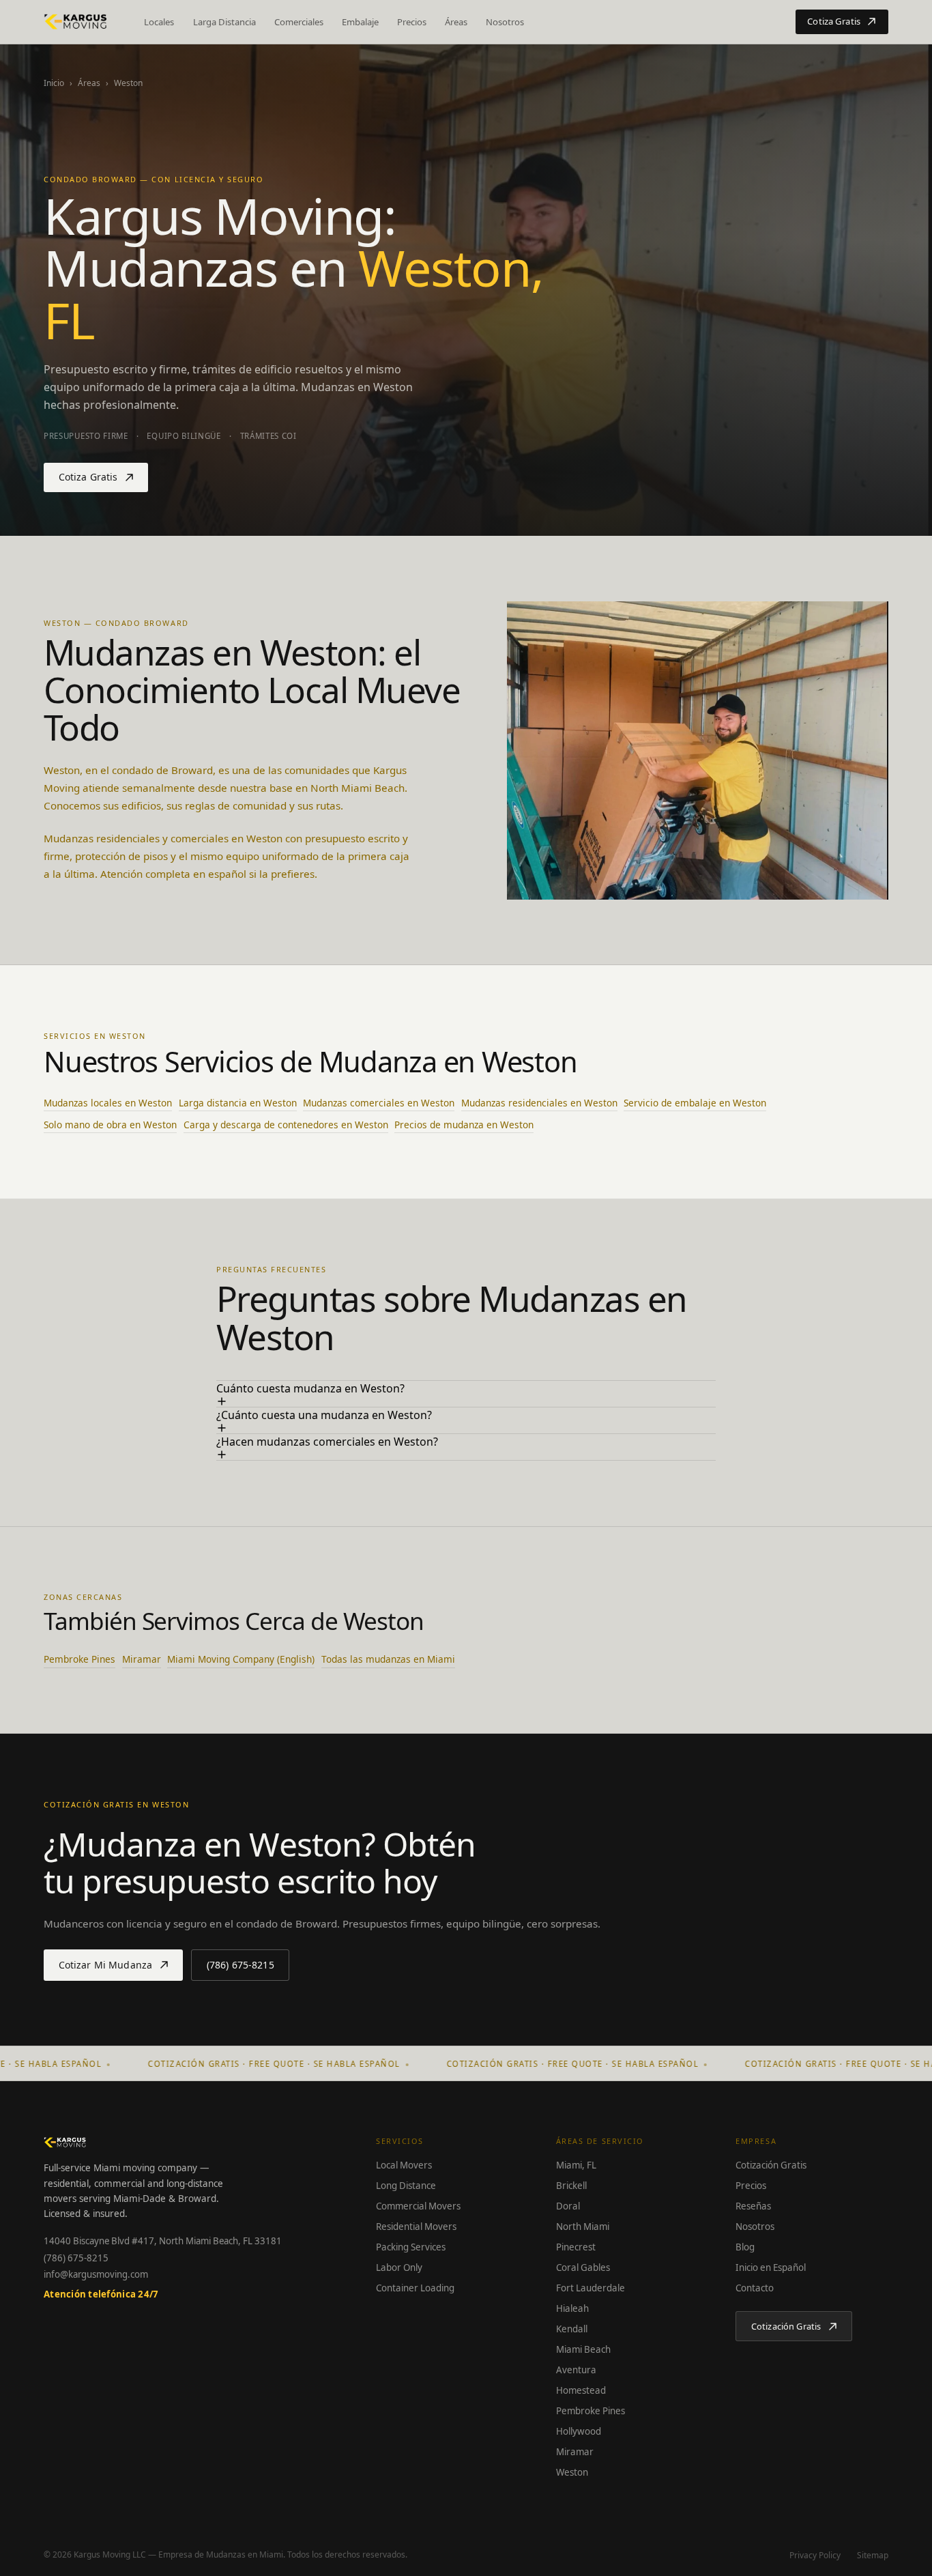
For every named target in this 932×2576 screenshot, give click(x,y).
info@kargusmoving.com (96, 2274)
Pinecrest (576, 2247)
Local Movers (404, 2165)
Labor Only (399, 2267)
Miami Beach (583, 2349)
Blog (745, 2247)
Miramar (142, 1659)
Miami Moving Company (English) (241, 1659)
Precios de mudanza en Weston (464, 1125)
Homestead (581, 2390)
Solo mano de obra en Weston (110, 1125)
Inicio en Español (771, 2267)
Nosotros (505, 22)
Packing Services (411, 2247)
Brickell (571, 2186)
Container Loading (415, 2288)
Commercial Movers (418, 2206)
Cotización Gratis (771, 2165)
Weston (572, 2472)
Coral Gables (583, 2267)
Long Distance (406, 2186)
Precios (412, 22)
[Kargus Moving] (76, 22)
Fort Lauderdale (591, 2288)
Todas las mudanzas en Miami (388, 1659)
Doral (568, 2206)
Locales (159, 22)
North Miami (583, 2227)
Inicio (54, 83)
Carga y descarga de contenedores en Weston (286, 1125)
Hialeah (572, 2308)
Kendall (572, 2329)
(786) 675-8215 (76, 2258)
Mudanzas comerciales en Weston (379, 1103)
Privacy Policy (815, 2555)
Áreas (456, 22)
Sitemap (873, 2555)
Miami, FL (576, 2165)
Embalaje (360, 22)
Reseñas (753, 2206)
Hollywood (579, 2431)
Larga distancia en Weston (238, 1103)
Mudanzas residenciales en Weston (539, 1103)
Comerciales (299, 22)
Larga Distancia (224, 22)
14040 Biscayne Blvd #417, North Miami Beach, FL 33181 (163, 2241)
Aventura (576, 2370)
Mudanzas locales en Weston (108, 1103)
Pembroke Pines (79, 1659)
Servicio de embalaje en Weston (695, 1103)
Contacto (755, 2288)
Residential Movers (416, 2227)
